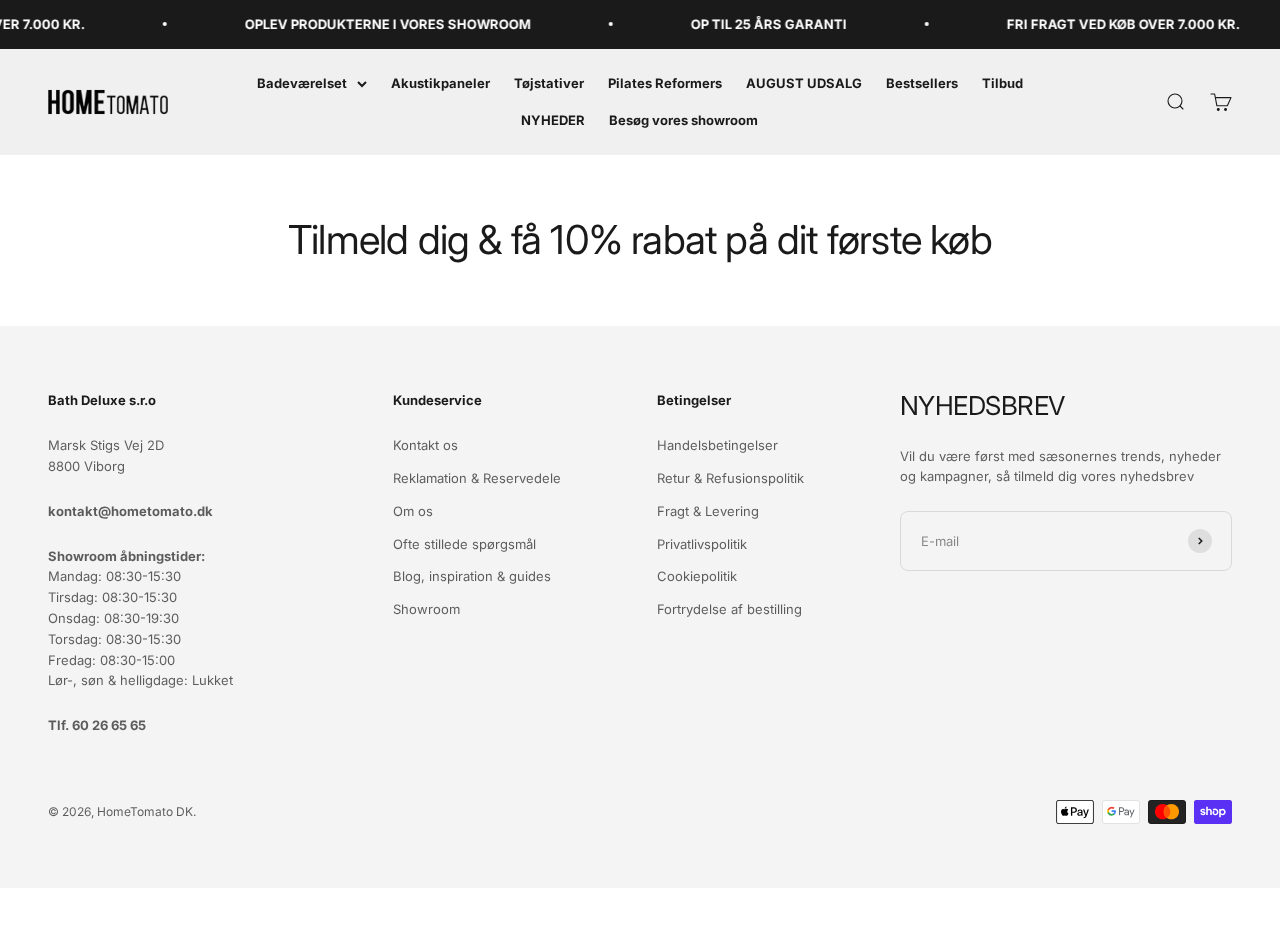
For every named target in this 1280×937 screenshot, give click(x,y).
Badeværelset (302, 83)
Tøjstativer (549, 83)
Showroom (426, 609)
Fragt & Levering (708, 511)
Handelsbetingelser (717, 445)
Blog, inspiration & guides (472, 576)
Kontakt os (425, 445)
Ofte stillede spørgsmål (464, 544)
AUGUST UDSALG (804, 83)
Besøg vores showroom (683, 120)
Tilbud (1002, 83)
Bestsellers (922, 83)
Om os (413, 511)
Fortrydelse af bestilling (729, 609)
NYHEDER (553, 120)
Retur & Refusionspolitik (730, 478)
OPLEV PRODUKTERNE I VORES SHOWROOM (377, 24)
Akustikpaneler (440, 83)
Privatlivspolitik (702, 544)
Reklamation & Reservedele (477, 478)
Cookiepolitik (697, 576)
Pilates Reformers (665, 83)
